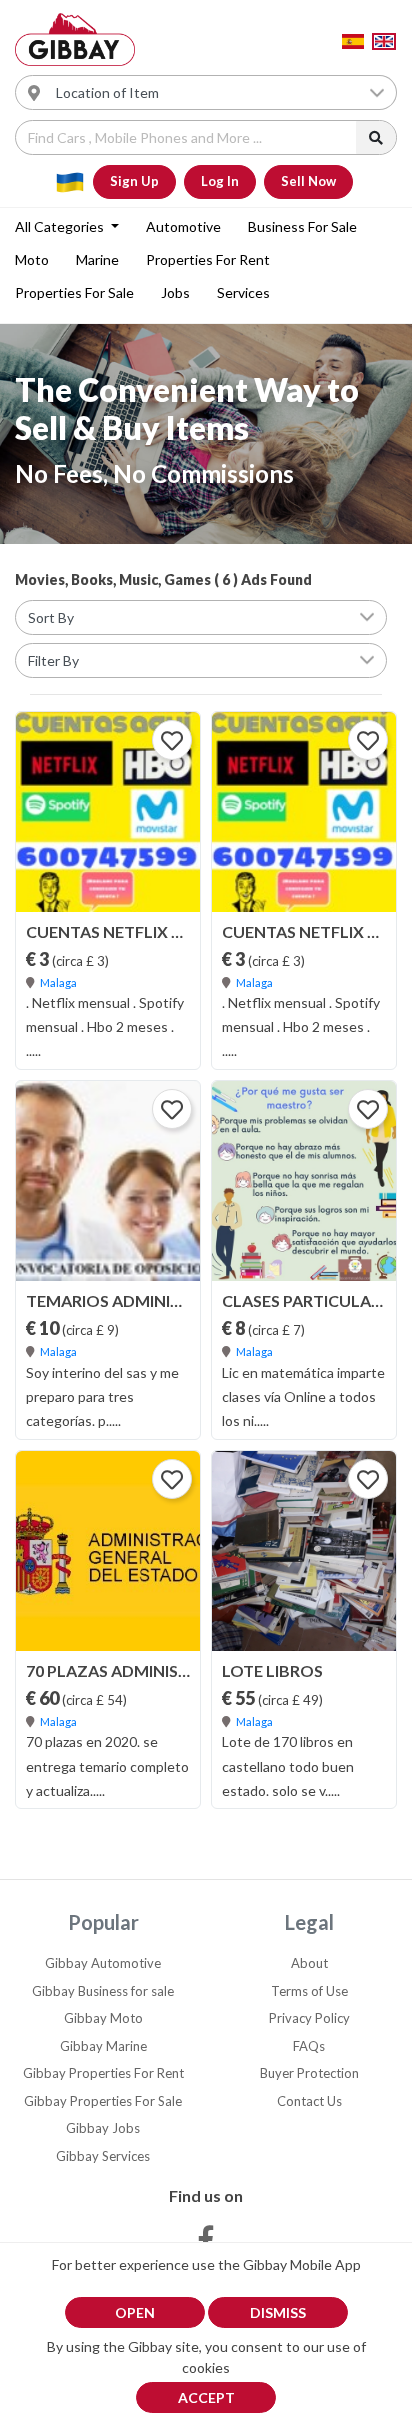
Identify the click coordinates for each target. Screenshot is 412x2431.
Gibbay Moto (103, 2018)
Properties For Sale (74, 292)
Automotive (183, 226)
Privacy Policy (309, 2018)
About (309, 1963)
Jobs (175, 292)
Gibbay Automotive (103, 1963)
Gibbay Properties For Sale (103, 2101)
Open (135, 2312)
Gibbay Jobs (103, 2128)
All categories (61, 226)
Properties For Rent (208, 259)
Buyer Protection (309, 2073)
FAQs (309, 2046)
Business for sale (302, 226)
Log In (220, 181)
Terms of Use (309, 1991)
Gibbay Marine (103, 2046)
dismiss (278, 2312)
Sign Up (134, 181)
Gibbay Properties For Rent (103, 2073)
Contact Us (309, 2101)
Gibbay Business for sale (103, 1991)
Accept (206, 2397)
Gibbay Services (103, 2156)
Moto (32, 259)
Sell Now (308, 181)
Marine (97, 259)
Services (243, 292)
